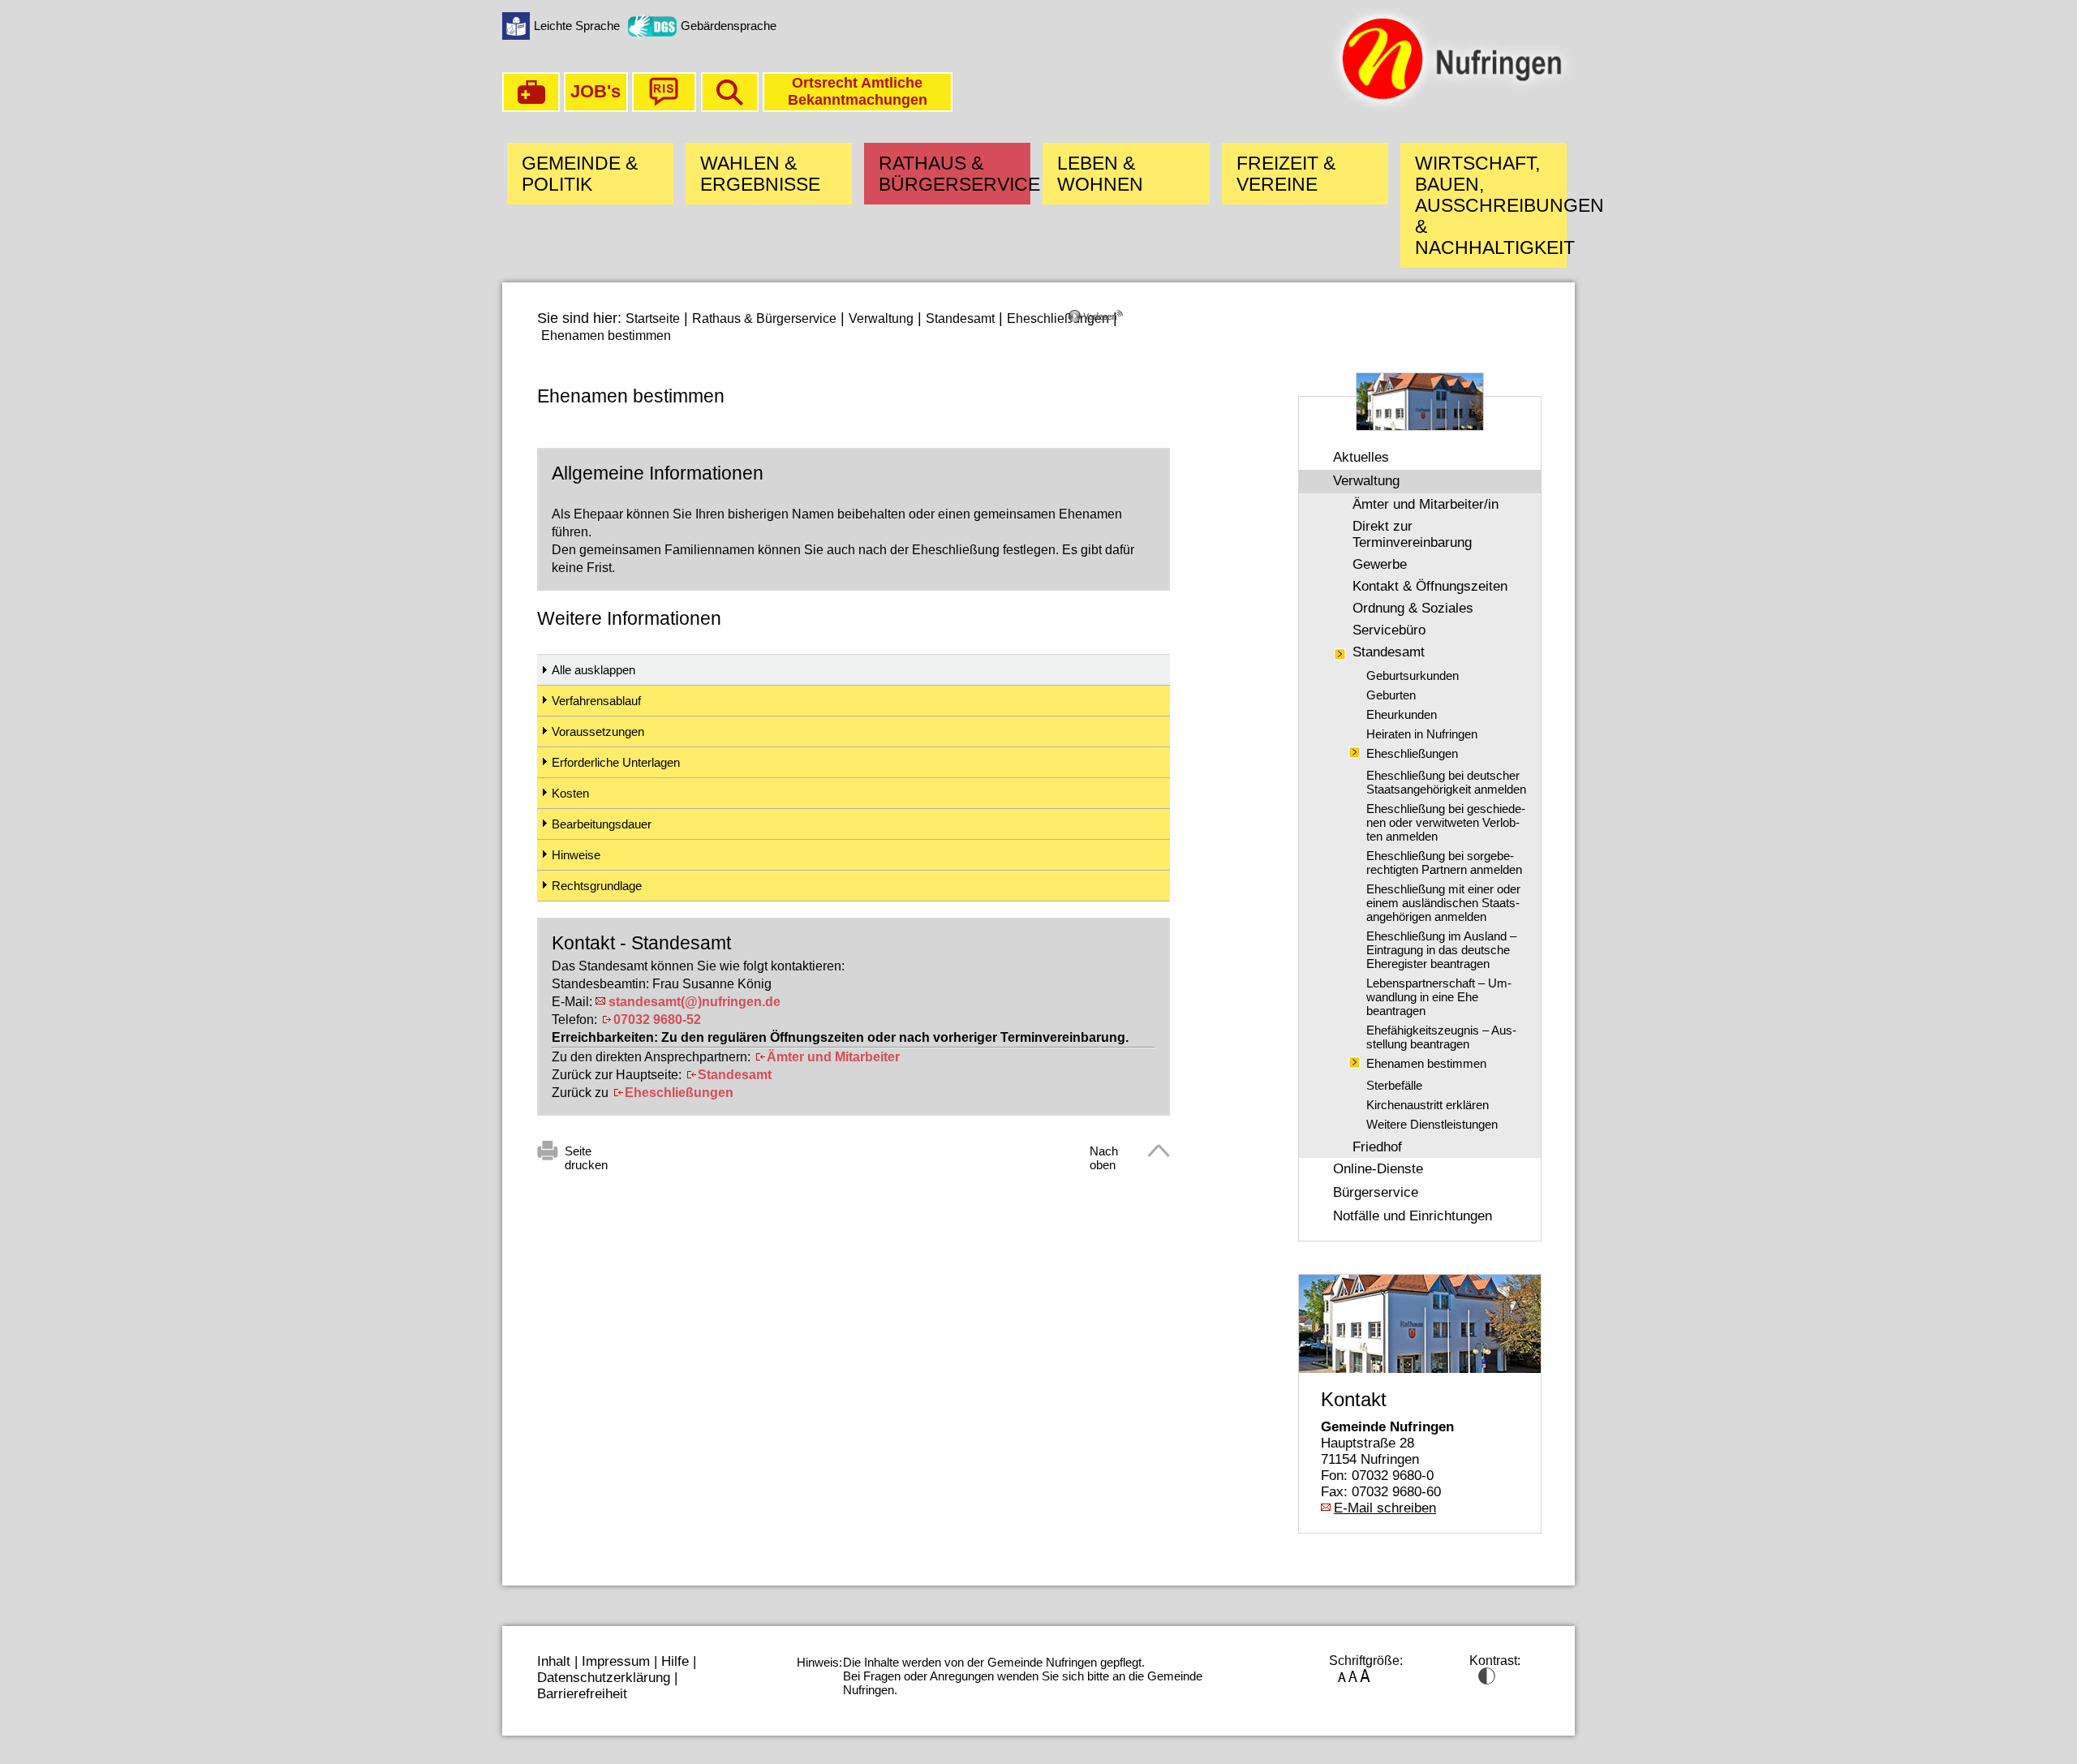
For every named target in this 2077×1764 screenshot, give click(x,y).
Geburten (1391, 695)
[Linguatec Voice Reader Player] (1119, 322)
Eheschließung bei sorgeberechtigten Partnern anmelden (1444, 863)
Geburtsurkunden (1413, 675)
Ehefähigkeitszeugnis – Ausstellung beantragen (1441, 1037)
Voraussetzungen (598, 731)
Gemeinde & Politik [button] (580, 174)
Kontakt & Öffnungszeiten (1430, 586)
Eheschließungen (1058, 318)
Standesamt (960, 318)
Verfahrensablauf (596, 701)
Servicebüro (1389, 630)
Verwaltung (881, 318)
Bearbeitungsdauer (602, 824)
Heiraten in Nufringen (1422, 734)
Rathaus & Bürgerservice (764, 318)
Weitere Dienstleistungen (1432, 1124)
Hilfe (675, 1661)
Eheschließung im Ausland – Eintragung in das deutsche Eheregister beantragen (1441, 950)
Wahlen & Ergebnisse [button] (760, 174)
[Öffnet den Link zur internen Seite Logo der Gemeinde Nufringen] (1451, 108)
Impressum (616, 1661)
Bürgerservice (1376, 1192)
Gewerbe (1380, 564)
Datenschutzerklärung (604, 1678)
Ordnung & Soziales (1413, 608)
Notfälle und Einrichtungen (1413, 1216)
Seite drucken (586, 1154)
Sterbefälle (1394, 1085)
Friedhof (1377, 1147)
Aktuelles (1361, 457)
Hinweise (576, 855)
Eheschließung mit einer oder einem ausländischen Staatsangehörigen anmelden (1443, 903)
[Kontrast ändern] (1487, 1680)
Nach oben (1104, 1154)
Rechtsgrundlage (597, 886)
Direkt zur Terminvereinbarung (1412, 534)
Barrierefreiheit (582, 1694)
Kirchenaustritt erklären (1428, 1105)
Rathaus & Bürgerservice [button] (955, 174)
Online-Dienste (1378, 1169)
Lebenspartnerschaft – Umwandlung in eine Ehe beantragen (1439, 997)
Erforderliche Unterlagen (616, 762)
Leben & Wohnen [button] (1100, 174)
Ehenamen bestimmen (606, 336)
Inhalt (554, 1661)
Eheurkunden (1402, 714)
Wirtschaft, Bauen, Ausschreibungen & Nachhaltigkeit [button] (1491, 205)
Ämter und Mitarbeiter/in (1426, 504)
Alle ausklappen (593, 670)
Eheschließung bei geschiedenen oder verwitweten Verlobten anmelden (1446, 822)
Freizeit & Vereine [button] (1286, 174)
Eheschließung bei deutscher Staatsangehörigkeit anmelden (1446, 782)
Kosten (570, 793)
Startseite (653, 318)
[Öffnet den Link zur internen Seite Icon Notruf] (531, 108)
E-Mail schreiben (1385, 1508)
